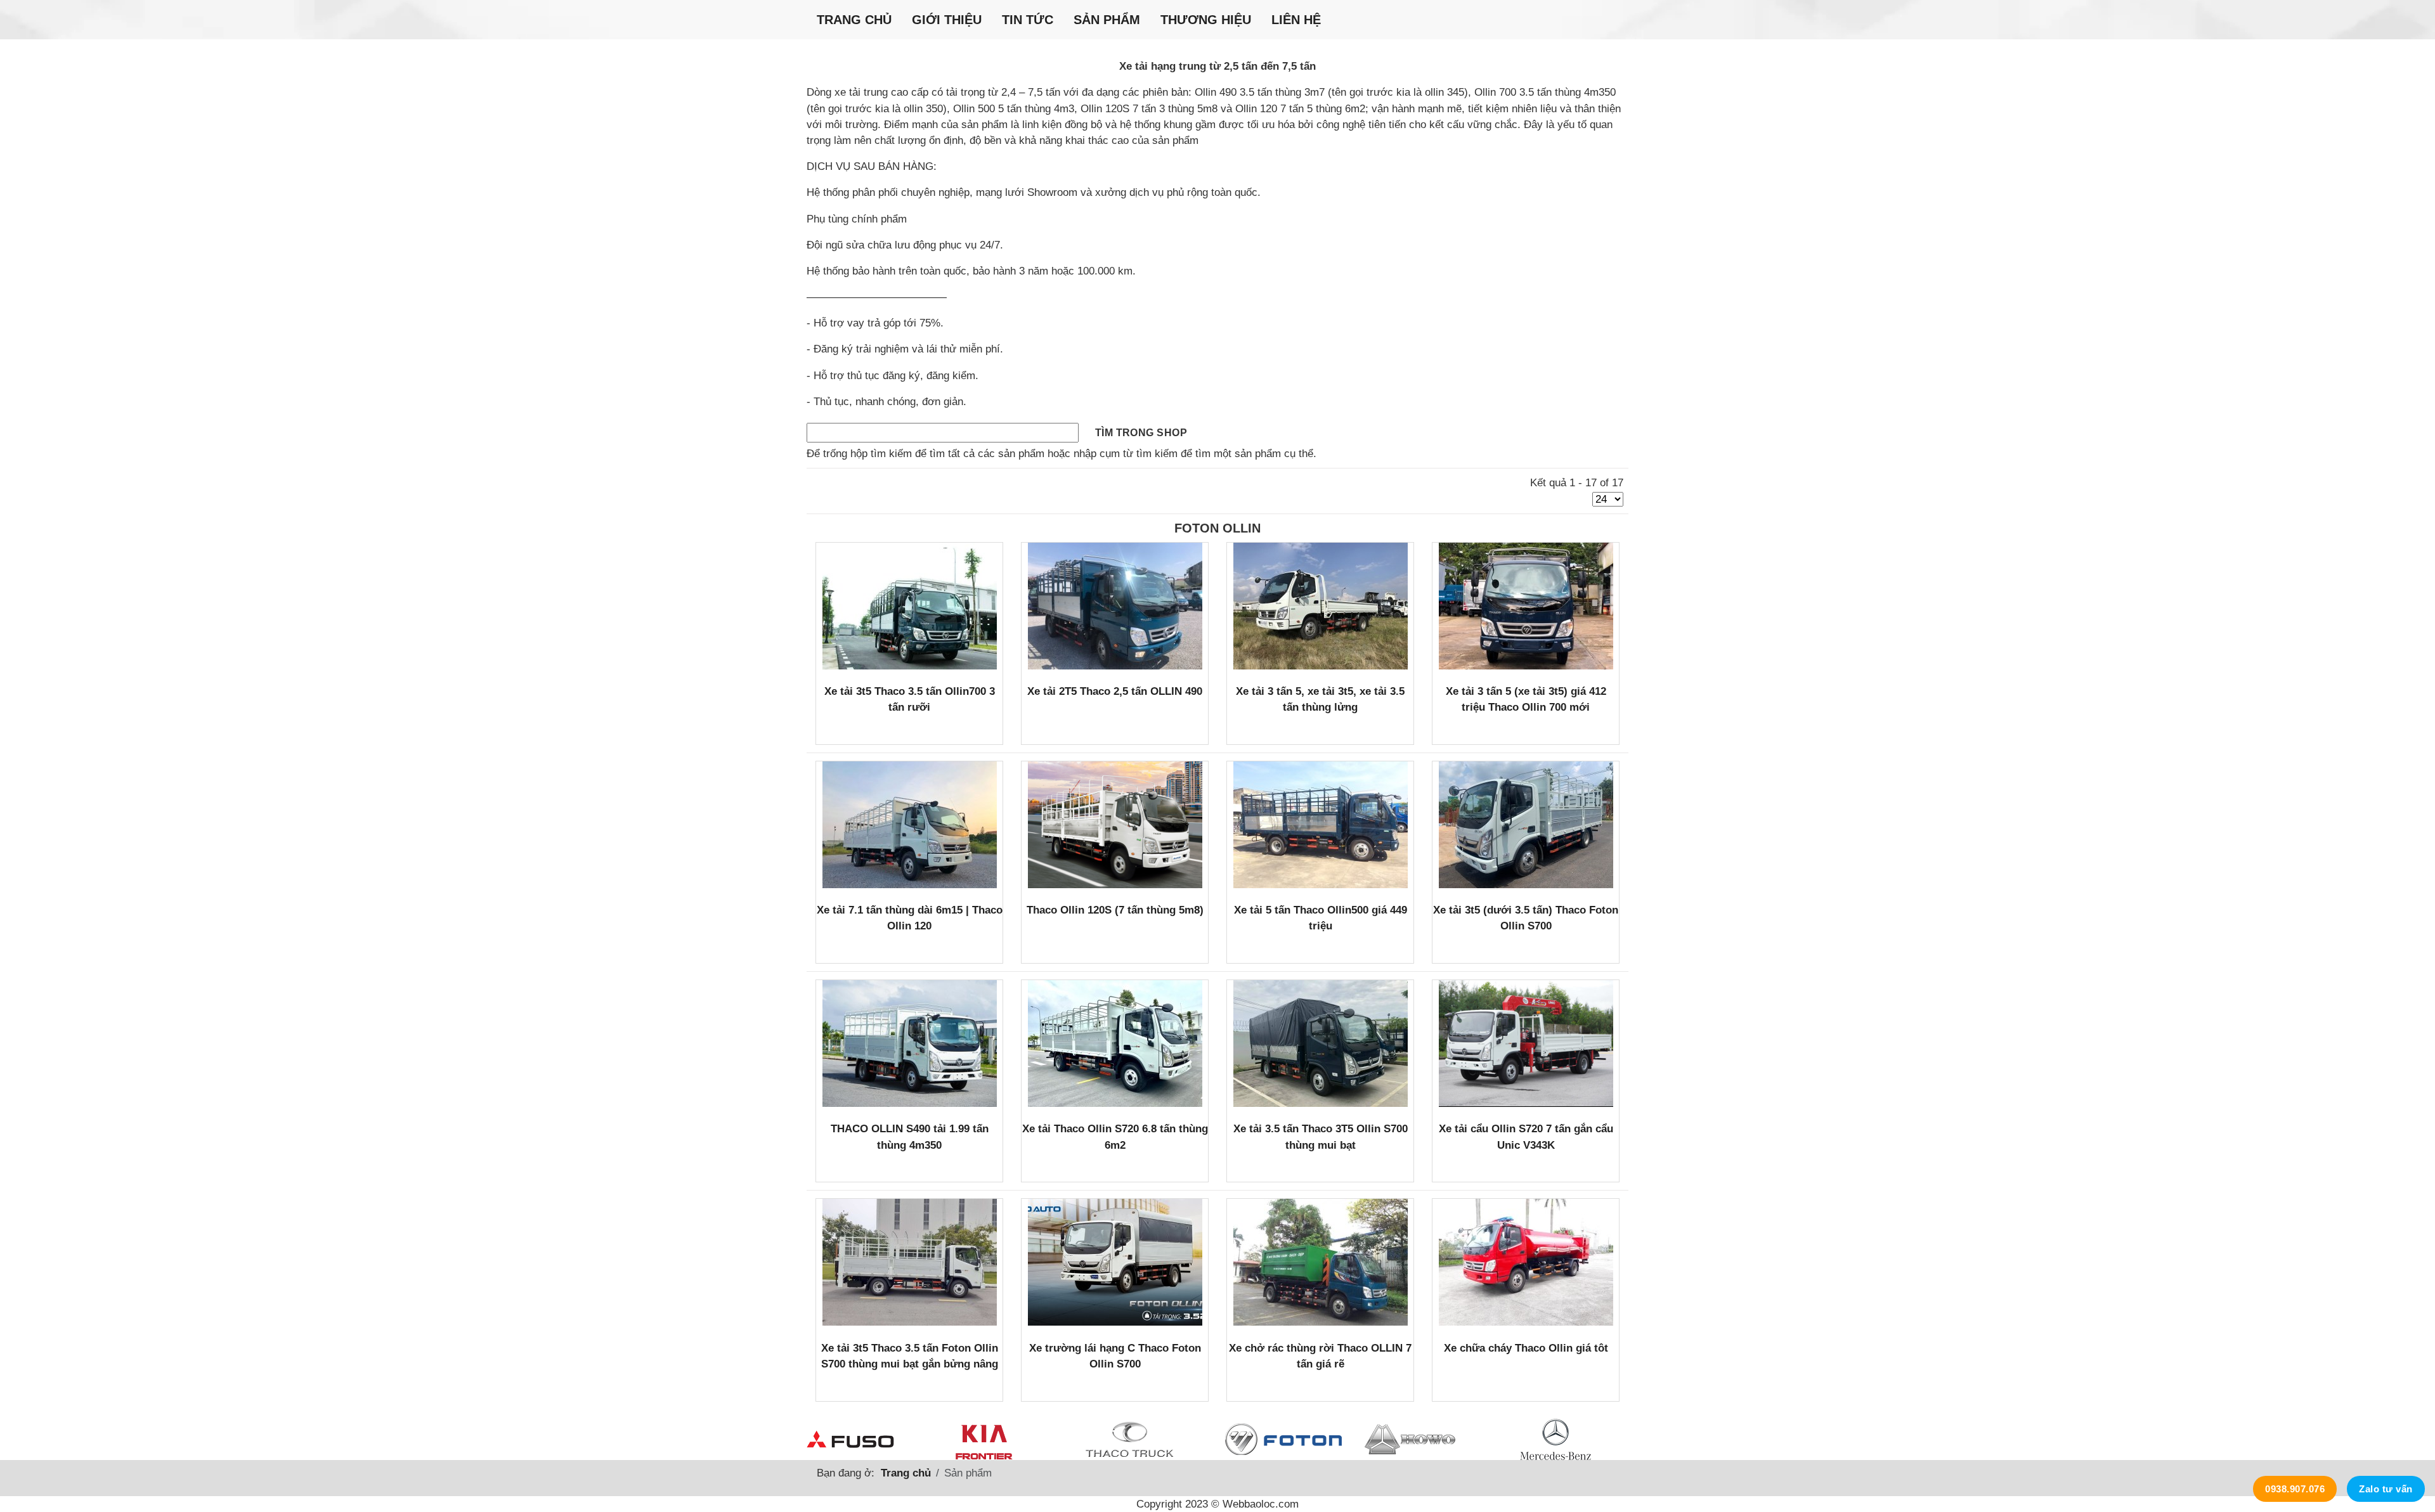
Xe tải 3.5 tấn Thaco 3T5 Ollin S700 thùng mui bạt (1321, 1137)
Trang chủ (854, 20)
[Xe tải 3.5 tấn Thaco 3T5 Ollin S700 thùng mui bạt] (1321, 1044)
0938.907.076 (2295, 1489)
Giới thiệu (947, 20)
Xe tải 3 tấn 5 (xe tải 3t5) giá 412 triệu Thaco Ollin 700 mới (1526, 699)
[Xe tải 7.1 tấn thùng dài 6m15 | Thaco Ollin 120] (910, 825)
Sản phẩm (1107, 20)
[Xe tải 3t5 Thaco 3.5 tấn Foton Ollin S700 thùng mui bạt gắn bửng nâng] (910, 1262)
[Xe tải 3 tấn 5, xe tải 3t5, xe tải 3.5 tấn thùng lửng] (1321, 606)
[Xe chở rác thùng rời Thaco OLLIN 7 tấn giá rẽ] (1321, 1262)
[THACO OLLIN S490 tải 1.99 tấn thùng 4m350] (910, 1044)
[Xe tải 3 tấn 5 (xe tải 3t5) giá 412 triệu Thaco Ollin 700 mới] (1526, 606)
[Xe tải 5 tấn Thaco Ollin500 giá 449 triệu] (1321, 825)
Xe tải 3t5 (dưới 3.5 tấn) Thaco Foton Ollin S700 (1526, 918)
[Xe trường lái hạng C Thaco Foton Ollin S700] (1115, 1262)
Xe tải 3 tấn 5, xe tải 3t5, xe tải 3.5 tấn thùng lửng (1320, 699)
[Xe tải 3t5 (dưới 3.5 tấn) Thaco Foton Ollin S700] (1526, 825)
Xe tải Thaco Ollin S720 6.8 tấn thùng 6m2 (1115, 1137)
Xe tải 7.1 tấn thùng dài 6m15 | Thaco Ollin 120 (910, 918)
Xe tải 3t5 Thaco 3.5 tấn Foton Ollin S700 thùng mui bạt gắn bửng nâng (910, 1356)
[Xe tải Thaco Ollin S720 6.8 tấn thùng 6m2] (1115, 1044)
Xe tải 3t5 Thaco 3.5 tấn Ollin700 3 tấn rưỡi (910, 699)
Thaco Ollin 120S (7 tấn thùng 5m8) (1115, 910)
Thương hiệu (1206, 20)
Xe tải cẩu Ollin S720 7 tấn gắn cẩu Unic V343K (1526, 1137)
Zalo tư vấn (2386, 1489)
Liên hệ (1296, 20)
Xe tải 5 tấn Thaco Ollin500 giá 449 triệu (1321, 918)
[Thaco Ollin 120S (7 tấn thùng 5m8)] (1115, 825)
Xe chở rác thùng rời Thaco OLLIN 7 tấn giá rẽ (1320, 1356)
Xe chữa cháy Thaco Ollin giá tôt (1526, 1348)
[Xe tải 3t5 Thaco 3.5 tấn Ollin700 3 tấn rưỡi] (910, 606)
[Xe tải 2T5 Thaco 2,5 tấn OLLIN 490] (1115, 606)
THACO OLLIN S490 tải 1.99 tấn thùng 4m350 (910, 1137)
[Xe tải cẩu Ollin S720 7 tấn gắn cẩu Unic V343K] (1526, 1044)
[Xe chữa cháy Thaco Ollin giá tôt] (1526, 1262)
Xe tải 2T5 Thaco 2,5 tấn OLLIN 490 (1115, 691)
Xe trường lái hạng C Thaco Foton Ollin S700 (1115, 1356)
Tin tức (1028, 20)
